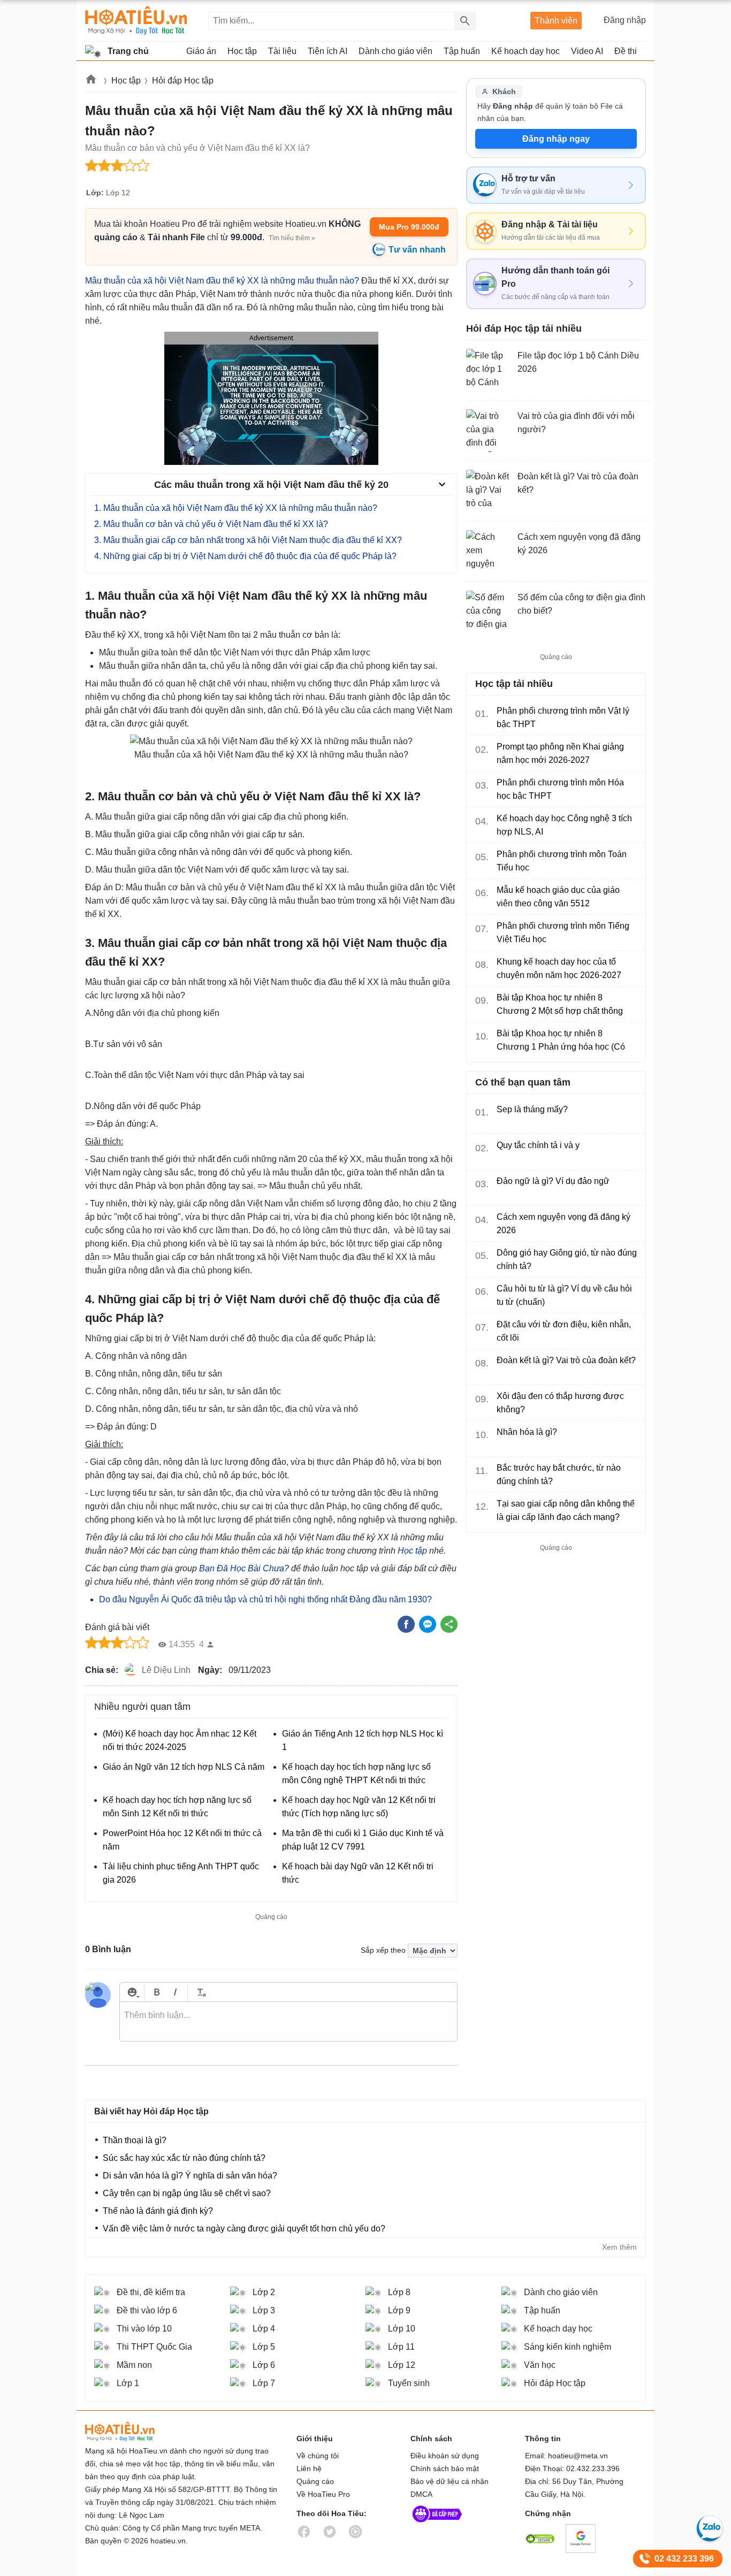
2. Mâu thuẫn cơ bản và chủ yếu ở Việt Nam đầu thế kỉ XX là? (211, 524)
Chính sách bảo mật (445, 2468)
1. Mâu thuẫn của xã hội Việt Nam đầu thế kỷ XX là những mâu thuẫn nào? (236, 508)
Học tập (126, 81)
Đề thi (626, 51)
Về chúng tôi (318, 2456)
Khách (504, 91)
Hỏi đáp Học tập (183, 81)
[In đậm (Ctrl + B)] (157, 1992)
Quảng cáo (315, 2481)
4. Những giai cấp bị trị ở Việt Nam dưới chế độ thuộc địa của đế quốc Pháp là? (245, 556)
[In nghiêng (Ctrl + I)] (175, 1992)
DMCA (421, 2494)
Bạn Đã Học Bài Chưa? (244, 1568)
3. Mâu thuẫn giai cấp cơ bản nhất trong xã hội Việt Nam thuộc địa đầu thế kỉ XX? (248, 540)
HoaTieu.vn (133, 2432)
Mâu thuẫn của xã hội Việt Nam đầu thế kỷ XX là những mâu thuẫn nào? (222, 281)
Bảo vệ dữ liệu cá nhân (450, 2481)
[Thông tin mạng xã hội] (437, 2525)
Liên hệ (309, 2468)
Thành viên (556, 21)
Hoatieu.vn (92, 81)
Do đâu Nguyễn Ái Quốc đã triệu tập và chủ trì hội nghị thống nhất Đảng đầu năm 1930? (265, 1599)
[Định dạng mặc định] (200, 1992)
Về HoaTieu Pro (323, 2494)
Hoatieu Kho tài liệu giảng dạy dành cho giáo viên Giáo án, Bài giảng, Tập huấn (136, 21)
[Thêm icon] (132, 1992)
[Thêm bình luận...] (288, 2022)
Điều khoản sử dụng (445, 2456)
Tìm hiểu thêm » (292, 238)
